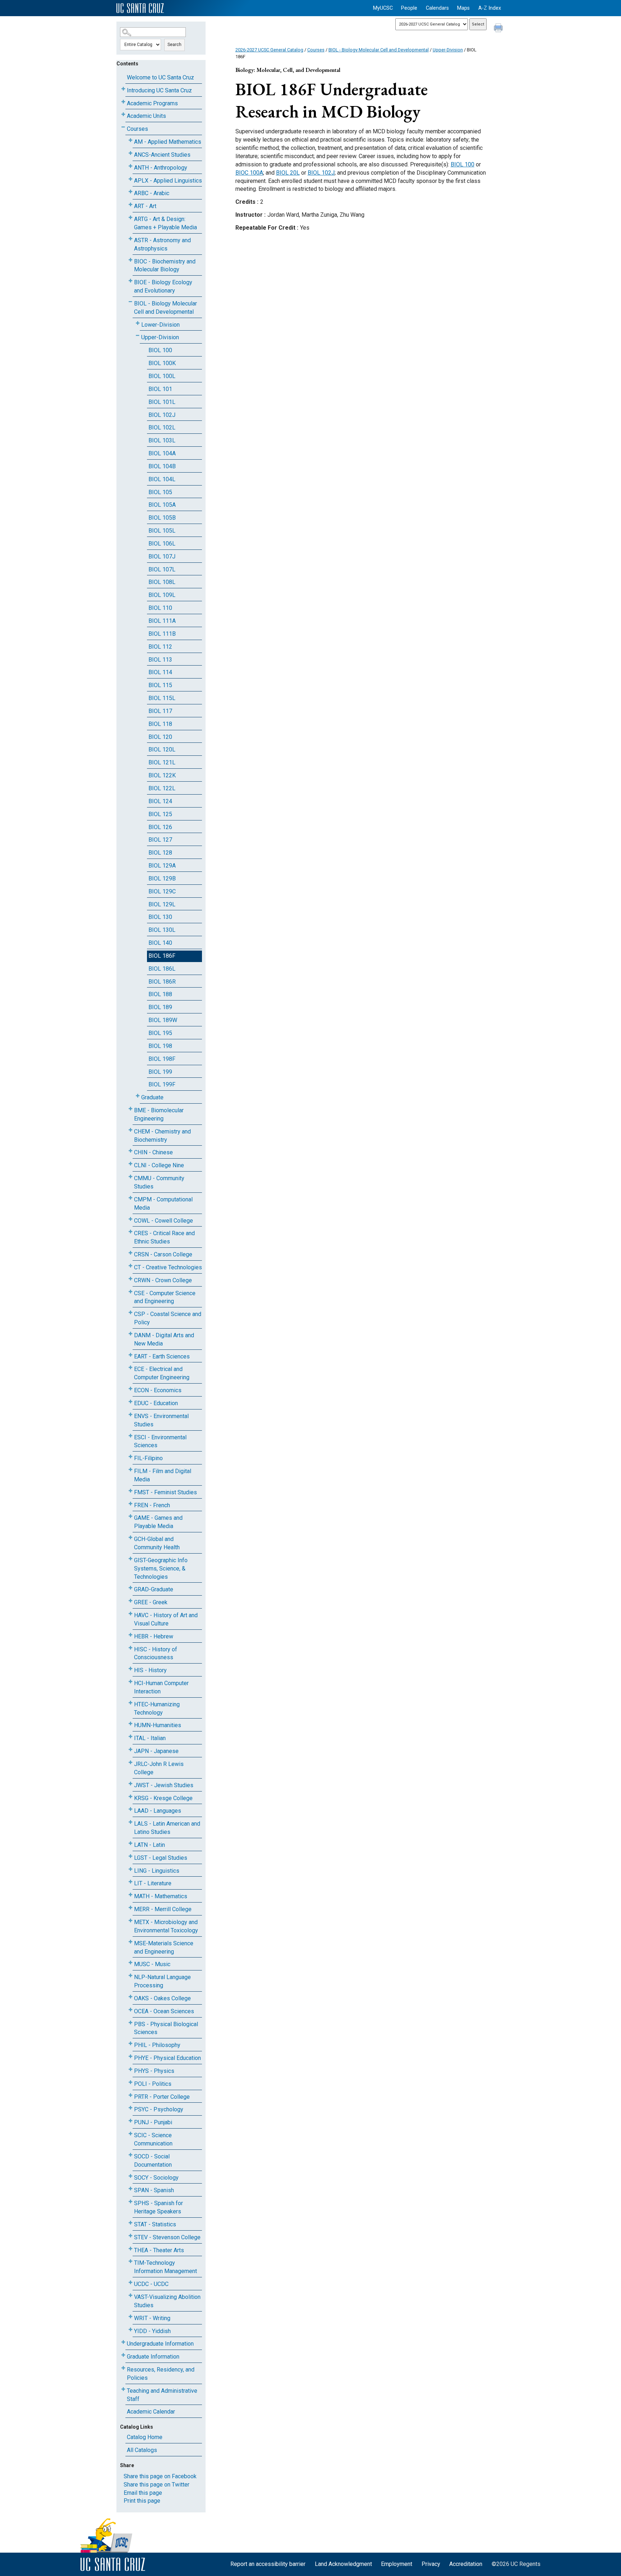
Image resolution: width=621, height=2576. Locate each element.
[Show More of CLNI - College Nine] (130, 1164)
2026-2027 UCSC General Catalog (269, 50)
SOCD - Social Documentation (153, 2161)
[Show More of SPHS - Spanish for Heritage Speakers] (130, 2202)
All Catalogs (142, 2450)
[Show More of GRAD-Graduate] (130, 1588)
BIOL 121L (162, 762)
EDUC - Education (156, 1403)
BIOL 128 (160, 853)
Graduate (152, 1097)
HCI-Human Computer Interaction (161, 1687)
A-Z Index (490, 8)
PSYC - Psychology (159, 2109)
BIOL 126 (160, 827)
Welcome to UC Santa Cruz (160, 77)
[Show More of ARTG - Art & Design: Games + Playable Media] (130, 218)
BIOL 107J (162, 556)
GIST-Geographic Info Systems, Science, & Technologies (161, 1568)
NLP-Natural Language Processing (162, 1981)
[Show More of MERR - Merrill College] (130, 1908)
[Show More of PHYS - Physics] (130, 2069)
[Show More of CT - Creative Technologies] (130, 1266)
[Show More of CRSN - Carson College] (130, 1253)
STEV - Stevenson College (167, 2237)
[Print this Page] (499, 29)
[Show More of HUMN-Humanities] (130, 1724)
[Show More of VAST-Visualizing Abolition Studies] (130, 2296)
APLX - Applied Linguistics (168, 181)
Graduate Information (153, 2357)
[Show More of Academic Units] (123, 114)
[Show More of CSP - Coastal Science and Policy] (130, 1313)
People (409, 8)
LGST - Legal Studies (161, 1858)
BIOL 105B (162, 518)
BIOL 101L (162, 402)
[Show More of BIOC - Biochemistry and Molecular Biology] (130, 260)
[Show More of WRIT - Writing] (130, 2317)
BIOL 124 (160, 801)
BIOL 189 (160, 1007)
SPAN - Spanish (154, 2190)
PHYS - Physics (154, 2071)
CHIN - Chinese (153, 1152)
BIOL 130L (162, 930)
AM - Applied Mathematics (168, 142)
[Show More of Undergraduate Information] (123, 2342)
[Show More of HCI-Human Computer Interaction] (130, 1682)
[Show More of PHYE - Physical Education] (130, 2057)
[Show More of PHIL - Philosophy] (130, 2044)
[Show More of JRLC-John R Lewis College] (130, 1763)
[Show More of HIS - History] (130, 1669)
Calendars (437, 8)
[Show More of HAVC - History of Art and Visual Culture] (130, 1614)
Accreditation (466, 2564)
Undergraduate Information (160, 2344)
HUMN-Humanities (158, 1725)
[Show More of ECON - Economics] (130, 1389)
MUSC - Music (152, 1964)
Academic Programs (152, 103)
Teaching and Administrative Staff (162, 2395)
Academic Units (146, 116)
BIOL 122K (162, 775)
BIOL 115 (160, 685)
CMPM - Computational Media (163, 1204)
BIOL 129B (162, 878)
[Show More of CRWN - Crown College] (130, 1279)
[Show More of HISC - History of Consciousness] (130, 1648)
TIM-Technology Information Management (165, 2267)
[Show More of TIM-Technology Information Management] (130, 2261)
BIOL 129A (162, 866)
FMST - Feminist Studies (165, 1492)
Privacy (431, 2564)
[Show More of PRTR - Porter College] (130, 2095)
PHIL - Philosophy (157, 2045)
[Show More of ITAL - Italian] (130, 1737)
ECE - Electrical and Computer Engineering (162, 1373)
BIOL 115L (162, 698)
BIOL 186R (162, 982)
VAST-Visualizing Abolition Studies (167, 2301)
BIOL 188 (160, 994)
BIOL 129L (162, 904)
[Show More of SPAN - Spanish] (130, 2189)
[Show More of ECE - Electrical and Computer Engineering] (130, 1368)
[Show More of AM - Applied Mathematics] (130, 140)
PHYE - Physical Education (167, 2058)
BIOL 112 (160, 647)
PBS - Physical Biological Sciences (166, 2028)
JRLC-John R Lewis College (159, 1768)
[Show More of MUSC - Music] (130, 1963)
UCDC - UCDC (151, 2284)
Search (174, 45)
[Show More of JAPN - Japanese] (130, 1750)
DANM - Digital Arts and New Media (164, 1339)
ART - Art (145, 206)
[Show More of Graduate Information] (123, 2355)
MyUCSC (383, 8)
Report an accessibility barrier (268, 2564)
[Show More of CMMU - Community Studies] (130, 1177)
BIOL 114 (160, 672)
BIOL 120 (160, 737)
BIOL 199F (162, 1084)
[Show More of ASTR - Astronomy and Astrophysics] (130, 239)
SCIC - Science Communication (153, 2139)
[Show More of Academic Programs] (123, 102)
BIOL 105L (162, 531)
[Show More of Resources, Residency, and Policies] (123, 2368)
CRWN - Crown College (163, 1280)
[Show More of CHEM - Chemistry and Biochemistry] (130, 1130)
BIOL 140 (160, 943)
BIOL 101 (160, 389)
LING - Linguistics (157, 1871)
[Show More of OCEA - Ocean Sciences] (130, 2010)
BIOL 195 (160, 1033)
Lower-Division (160, 325)
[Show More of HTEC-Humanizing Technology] (130, 1703)
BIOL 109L (162, 595)
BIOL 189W (163, 1020)
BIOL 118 (160, 724)
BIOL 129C (162, 891)
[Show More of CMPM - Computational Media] (130, 1198)
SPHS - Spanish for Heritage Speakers (158, 2207)
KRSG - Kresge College (163, 1798)
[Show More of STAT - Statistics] (130, 2223)
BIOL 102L (162, 427)
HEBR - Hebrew (154, 1636)
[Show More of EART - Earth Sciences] (130, 1355)
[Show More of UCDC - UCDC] (130, 2283)
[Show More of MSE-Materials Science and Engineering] (130, 1942)
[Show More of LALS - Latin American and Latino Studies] (130, 1822)
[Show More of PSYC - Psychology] (130, 2108)
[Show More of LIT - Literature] (130, 1882)
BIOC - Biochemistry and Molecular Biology (165, 266)
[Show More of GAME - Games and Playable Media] (130, 1516)
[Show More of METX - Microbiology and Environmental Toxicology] (130, 1921)
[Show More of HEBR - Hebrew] (130, 1635)
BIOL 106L (162, 544)
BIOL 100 (160, 350)
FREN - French (152, 1505)
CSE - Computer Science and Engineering (165, 1297)
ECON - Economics (158, 1390)
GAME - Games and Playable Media (158, 1522)
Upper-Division (160, 337)
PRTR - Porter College (162, 2097)
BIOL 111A (162, 621)
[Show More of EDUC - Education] (130, 1402)
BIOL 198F (162, 1059)
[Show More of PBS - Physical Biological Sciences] (130, 2023)
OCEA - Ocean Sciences (164, 2011)
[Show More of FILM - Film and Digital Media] (130, 1470)
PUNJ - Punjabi (153, 2122)
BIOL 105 (160, 492)
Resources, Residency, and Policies (161, 2374)
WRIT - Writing (152, 2318)
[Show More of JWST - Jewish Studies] (130, 1784)
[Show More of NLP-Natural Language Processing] (130, 1976)
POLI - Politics (153, 2084)
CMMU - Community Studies (159, 1182)
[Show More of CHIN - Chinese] (130, 1151)
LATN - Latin (149, 1845)
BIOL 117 (160, 711)
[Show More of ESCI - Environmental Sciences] (130, 1436)
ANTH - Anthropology (161, 168)
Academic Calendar (151, 2412)
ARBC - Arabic (152, 193)
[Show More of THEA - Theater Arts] (130, 2249)
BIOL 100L (162, 376)
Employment (397, 2564)
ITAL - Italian (150, 1738)
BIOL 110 (160, 608)
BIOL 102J (162, 415)
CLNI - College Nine (159, 1165)
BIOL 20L (288, 173)
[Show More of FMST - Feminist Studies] (130, 1491)
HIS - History (150, 1670)
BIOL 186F (162, 956)
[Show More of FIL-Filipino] (130, 1457)
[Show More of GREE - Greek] (130, 1601)
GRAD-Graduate (154, 1589)
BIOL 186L (162, 969)
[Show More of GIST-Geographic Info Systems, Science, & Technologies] (130, 1559)
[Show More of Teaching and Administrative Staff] (123, 2389)
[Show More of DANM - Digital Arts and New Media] (130, 1334)
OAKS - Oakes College (162, 1998)
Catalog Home (145, 2437)
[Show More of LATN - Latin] (130, 1843)
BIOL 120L (162, 749)
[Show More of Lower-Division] (138, 323)
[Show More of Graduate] (138, 1096)
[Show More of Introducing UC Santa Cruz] (123, 89)
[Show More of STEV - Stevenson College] (130, 2236)
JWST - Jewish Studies (164, 1785)
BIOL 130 (160, 917)
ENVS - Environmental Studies (161, 1420)
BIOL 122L (162, 788)
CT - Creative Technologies (168, 1267)
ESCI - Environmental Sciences (160, 1441)
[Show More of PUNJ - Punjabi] (130, 2121)
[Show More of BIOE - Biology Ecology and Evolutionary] (130, 281)
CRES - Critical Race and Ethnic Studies (164, 1237)
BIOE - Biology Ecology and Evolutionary (163, 286)
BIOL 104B (162, 466)
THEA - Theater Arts (159, 2250)
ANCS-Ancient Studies (162, 155)
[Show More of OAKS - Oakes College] (130, 1997)
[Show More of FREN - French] (130, 1504)
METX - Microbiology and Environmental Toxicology (166, 1926)
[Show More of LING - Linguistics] (130, 1869)
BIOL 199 (160, 1072)
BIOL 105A (162, 505)
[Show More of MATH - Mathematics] (130, 1895)
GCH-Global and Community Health (157, 1543)
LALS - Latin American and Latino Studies (167, 1828)
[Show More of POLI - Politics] (130, 2082)
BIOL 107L (162, 569)
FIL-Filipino (148, 1458)
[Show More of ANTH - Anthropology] (130, 166)
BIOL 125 (160, 814)
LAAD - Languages (158, 1811)
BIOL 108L (162, 582)
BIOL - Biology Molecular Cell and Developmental (165, 308)
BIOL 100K (162, 363)
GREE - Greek (151, 1602)
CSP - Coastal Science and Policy (168, 1318)
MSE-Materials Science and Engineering (164, 1947)
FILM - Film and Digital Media (163, 1475)
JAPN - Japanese (156, 1751)
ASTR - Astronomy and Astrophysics (162, 244)
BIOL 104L (162, 479)
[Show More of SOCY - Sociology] (130, 2176)
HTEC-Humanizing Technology (157, 1708)
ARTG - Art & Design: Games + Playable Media (165, 223)
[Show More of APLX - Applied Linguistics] (130, 179)
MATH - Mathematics (161, 1896)
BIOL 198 (160, 1046)
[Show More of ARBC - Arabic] (130, 192)
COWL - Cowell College (164, 1221)
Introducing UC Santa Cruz (159, 90)
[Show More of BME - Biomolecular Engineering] (130, 1109)
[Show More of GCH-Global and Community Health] (130, 1538)
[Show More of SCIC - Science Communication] (130, 2134)
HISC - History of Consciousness (156, 1653)
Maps (463, 8)
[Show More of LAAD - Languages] (130, 1809)
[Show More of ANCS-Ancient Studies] (130, 153)
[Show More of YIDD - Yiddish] (130, 2330)
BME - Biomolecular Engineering (159, 1114)
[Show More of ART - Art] (130, 205)
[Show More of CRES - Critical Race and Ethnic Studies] (130, 1232)
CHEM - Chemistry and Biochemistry (162, 1136)
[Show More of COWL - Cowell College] (130, 1219)
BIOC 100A (249, 173)
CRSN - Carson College (163, 1254)
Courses (137, 129)
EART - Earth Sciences (162, 1356)
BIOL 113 (160, 660)
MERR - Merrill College (163, 1909)
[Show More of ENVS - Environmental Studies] (130, 1415)
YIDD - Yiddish (152, 2331)
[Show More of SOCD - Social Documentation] (130, 2155)
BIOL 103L (162, 440)
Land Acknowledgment (343, 2564)
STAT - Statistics (155, 2224)
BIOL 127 (160, 840)
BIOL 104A (162, 453)
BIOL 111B (162, 634)
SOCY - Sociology (156, 2178)
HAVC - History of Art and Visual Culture (166, 1619)
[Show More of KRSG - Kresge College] (130, 1797)
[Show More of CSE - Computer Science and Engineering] (130, 1292)
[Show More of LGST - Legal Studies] (130, 1856)
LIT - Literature (153, 1883)
